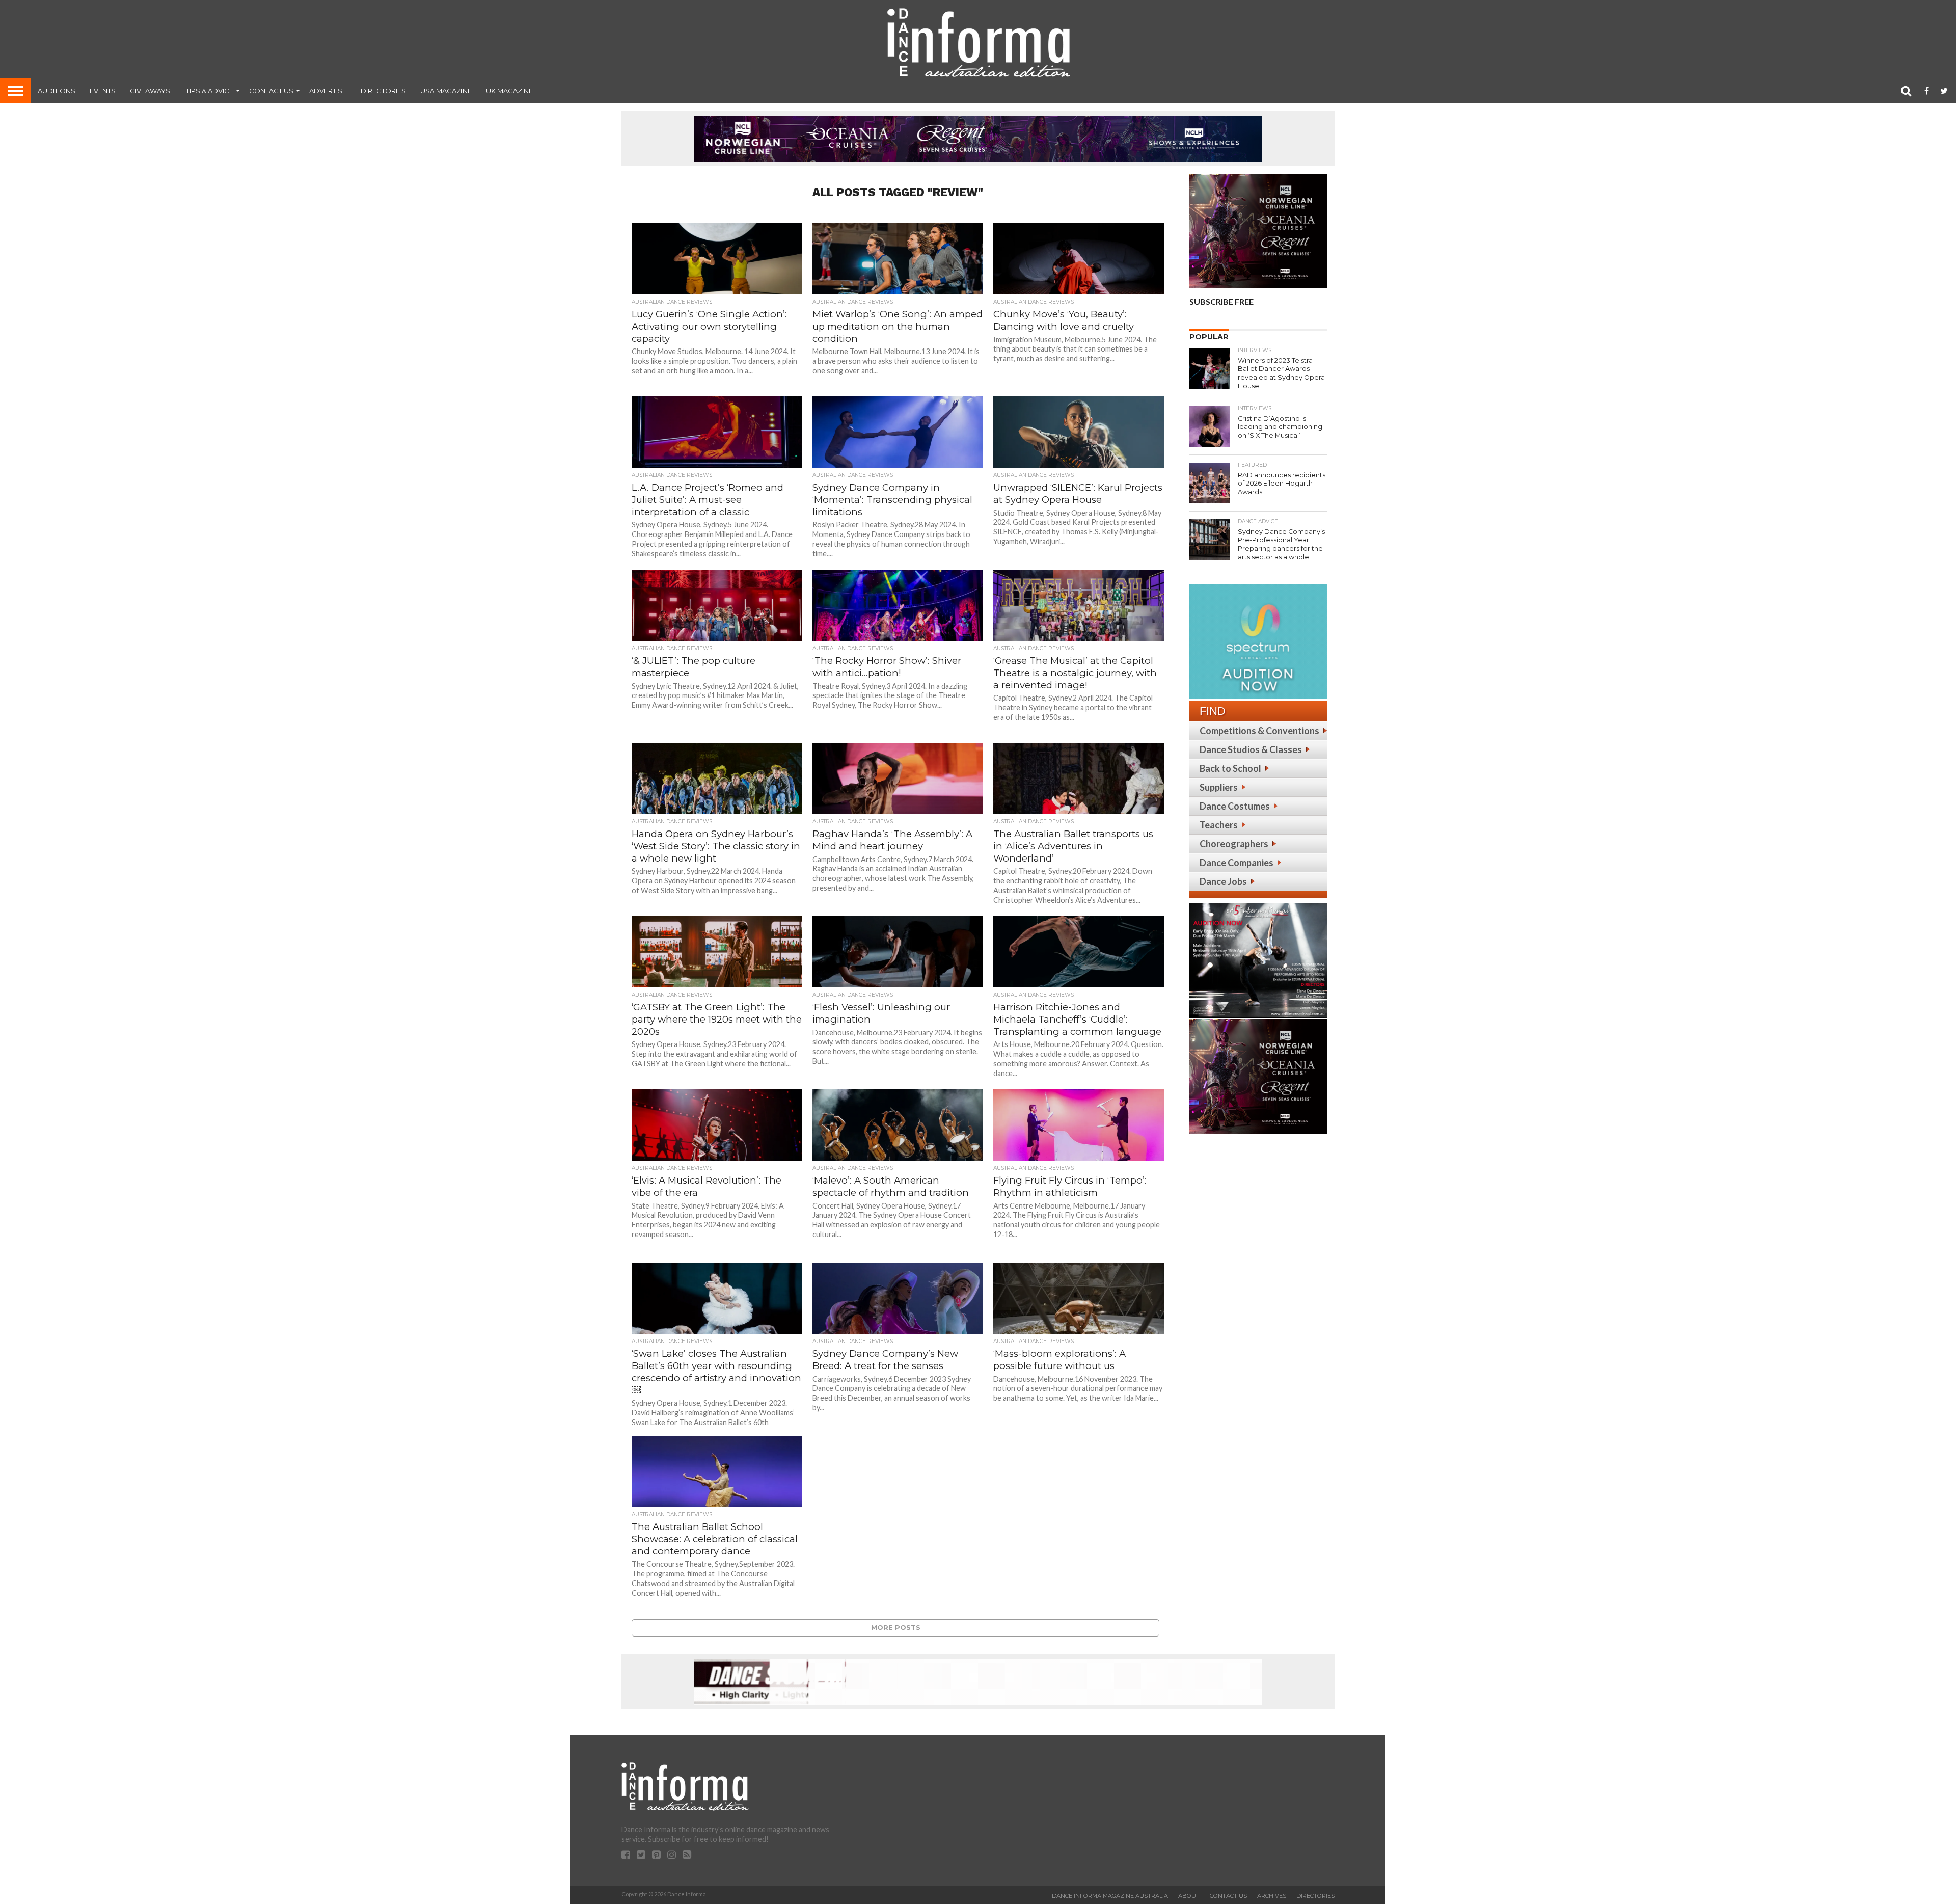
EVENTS (103, 91)
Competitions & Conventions (1259, 731)
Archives (1272, 1896)
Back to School (1230, 768)
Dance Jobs (1223, 881)
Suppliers (1219, 787)
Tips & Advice (210, 91)
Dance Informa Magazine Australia (1110, 1896)
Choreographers (1234, 844)
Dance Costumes (1235, 806)
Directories (383, 91)
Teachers (1219, 825)
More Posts (896, 1628)
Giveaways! (151, 91)
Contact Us (271, 91)
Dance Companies (1237, 863)
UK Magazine (509, 91)
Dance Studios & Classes (1251, 749)
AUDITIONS (57, 91)
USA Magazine (446, 91)
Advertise (328, 91)
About (1189, 1896)
